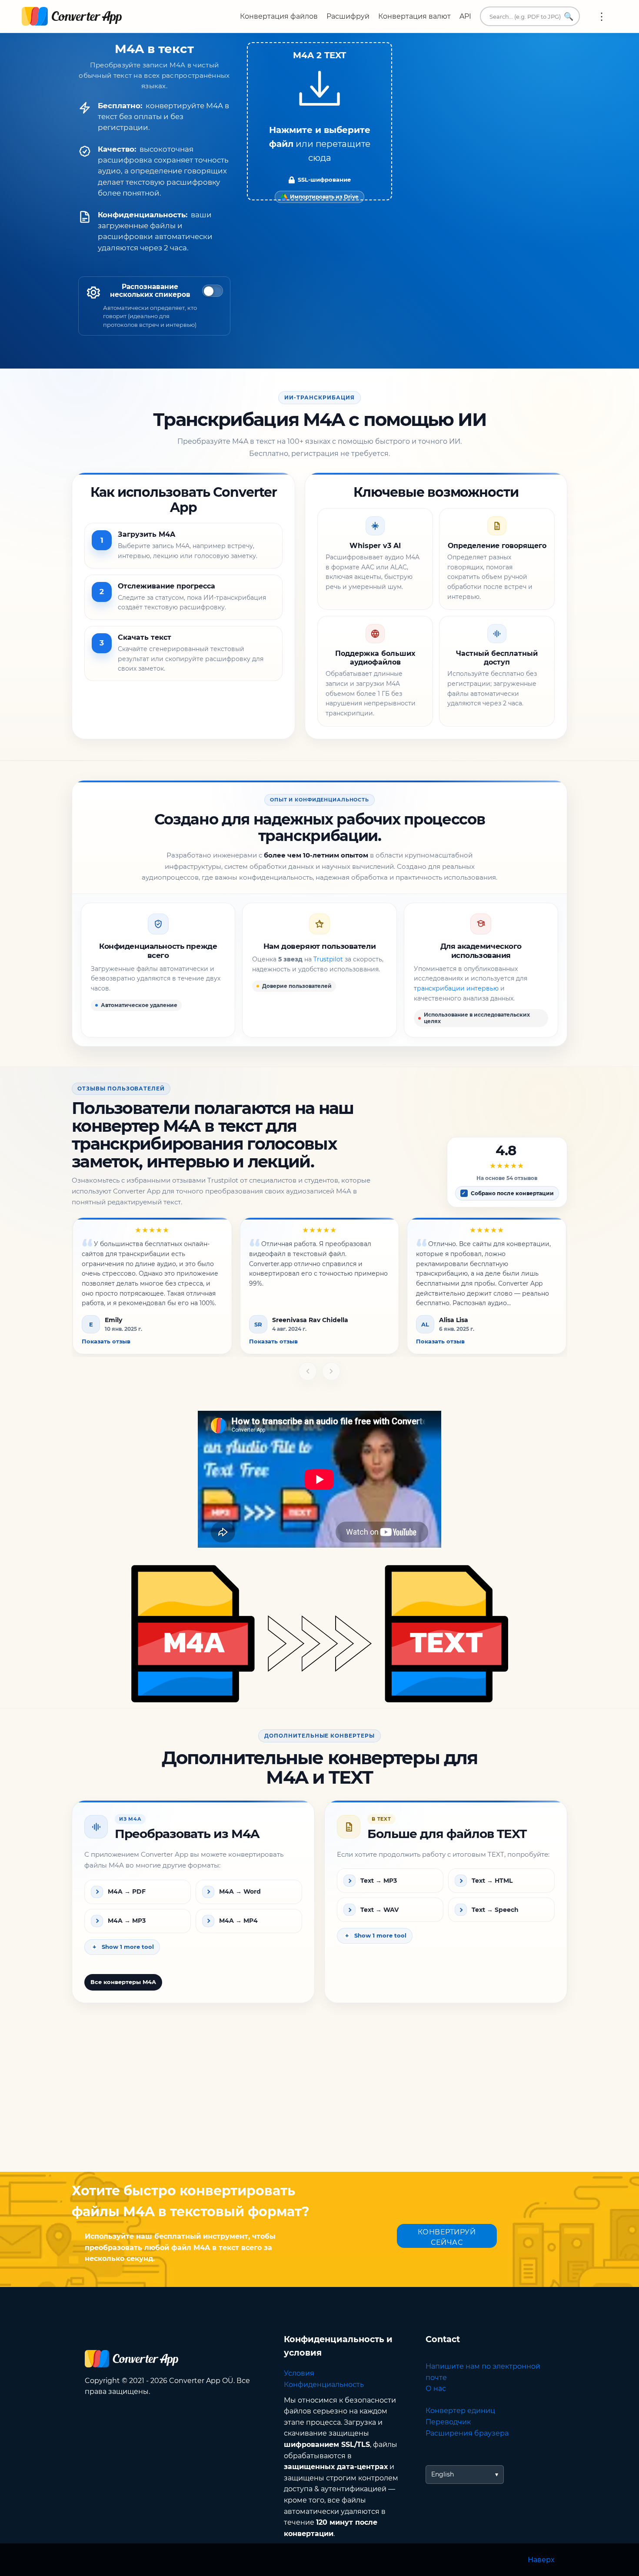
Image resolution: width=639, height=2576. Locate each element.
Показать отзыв (106, 1341)
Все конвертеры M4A (123, 1982)
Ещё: (602, 17)
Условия (299, 2373)
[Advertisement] (319, 2102)
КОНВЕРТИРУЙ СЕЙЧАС (447, 2237)
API (465, 16)
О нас (436, 2388)
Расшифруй (348, 16)
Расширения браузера (467, 2433)
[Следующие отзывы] (331, 1371)
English (443, 2474)
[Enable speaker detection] (213, 291)
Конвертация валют (414, 16)
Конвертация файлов (279, 16)
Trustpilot (328, 959)
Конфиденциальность (324, 2385)
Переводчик (448, 2422)
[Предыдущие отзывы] (308, 1371)
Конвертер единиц (460, 2411)
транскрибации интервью (456, 988)
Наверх (541, 2560)
